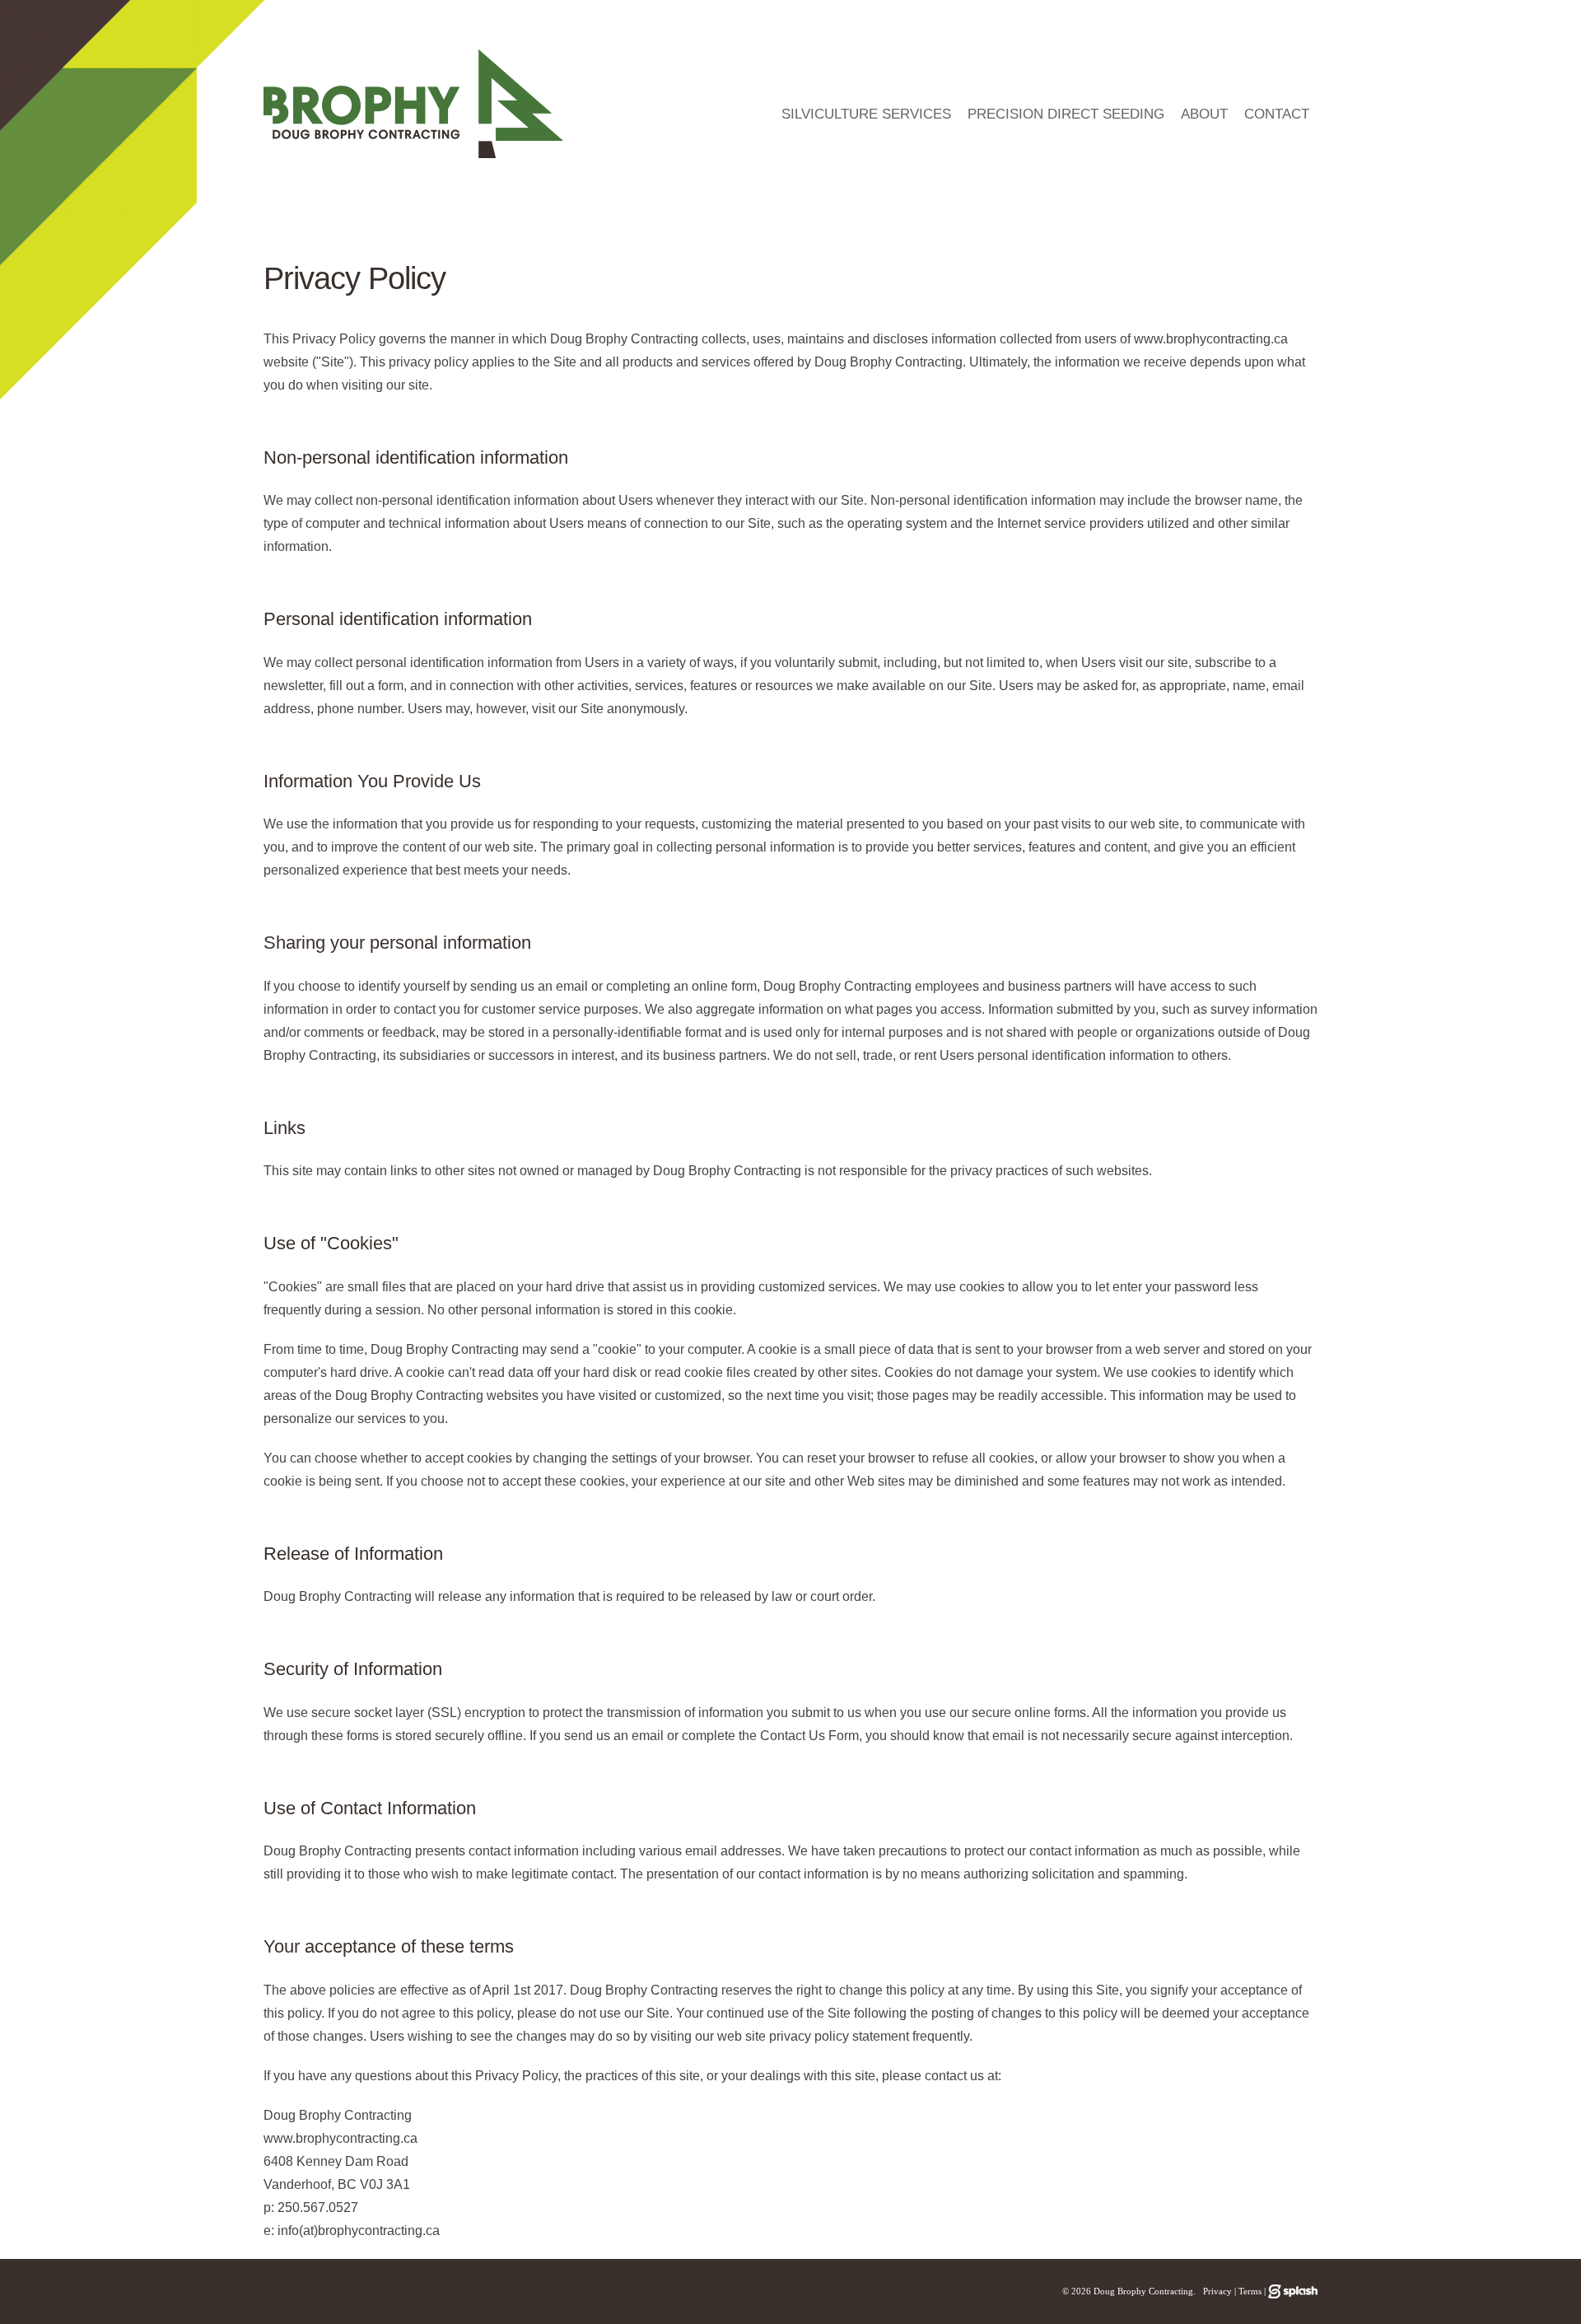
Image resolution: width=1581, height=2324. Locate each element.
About (1204, 114)
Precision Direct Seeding (1066, 114)
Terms (1250, 2291)
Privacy (1217, 2291)
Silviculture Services (866, 114)
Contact (1277, 114)
